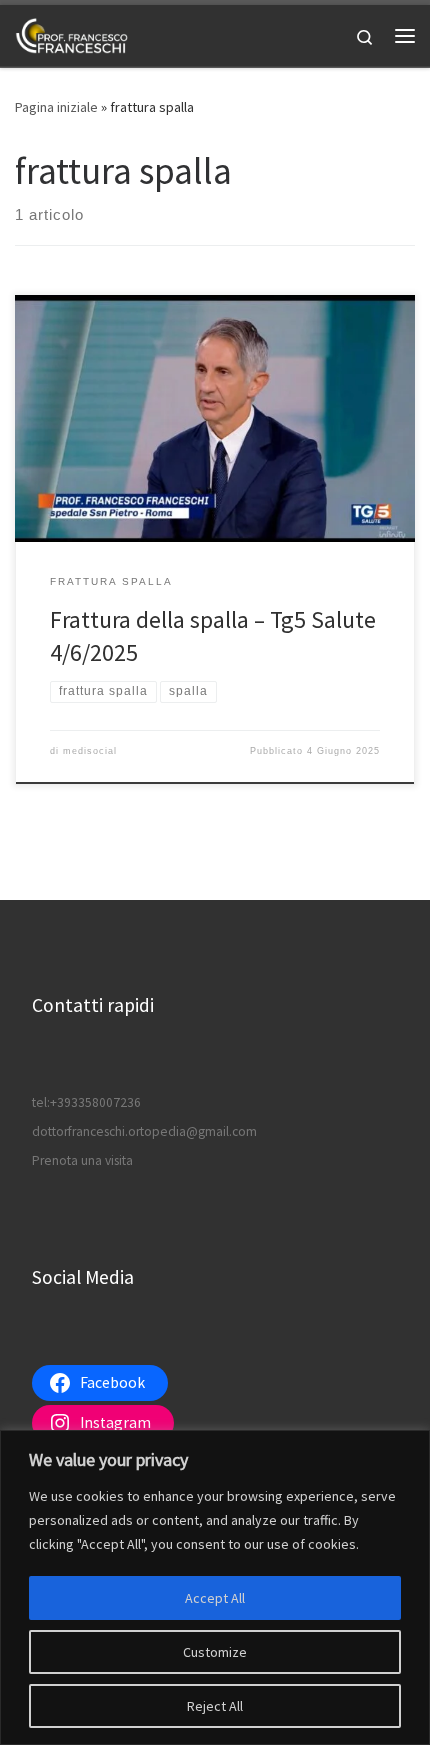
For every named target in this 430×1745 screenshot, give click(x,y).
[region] (215, 1587)
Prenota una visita (82, 1160)
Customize (215, 1652)
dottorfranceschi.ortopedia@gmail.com (144, 1131)
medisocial (90, 751)
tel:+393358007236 (86, 1102)
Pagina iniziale (56, 107)
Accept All (215, 1598)
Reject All (215, 1706)
